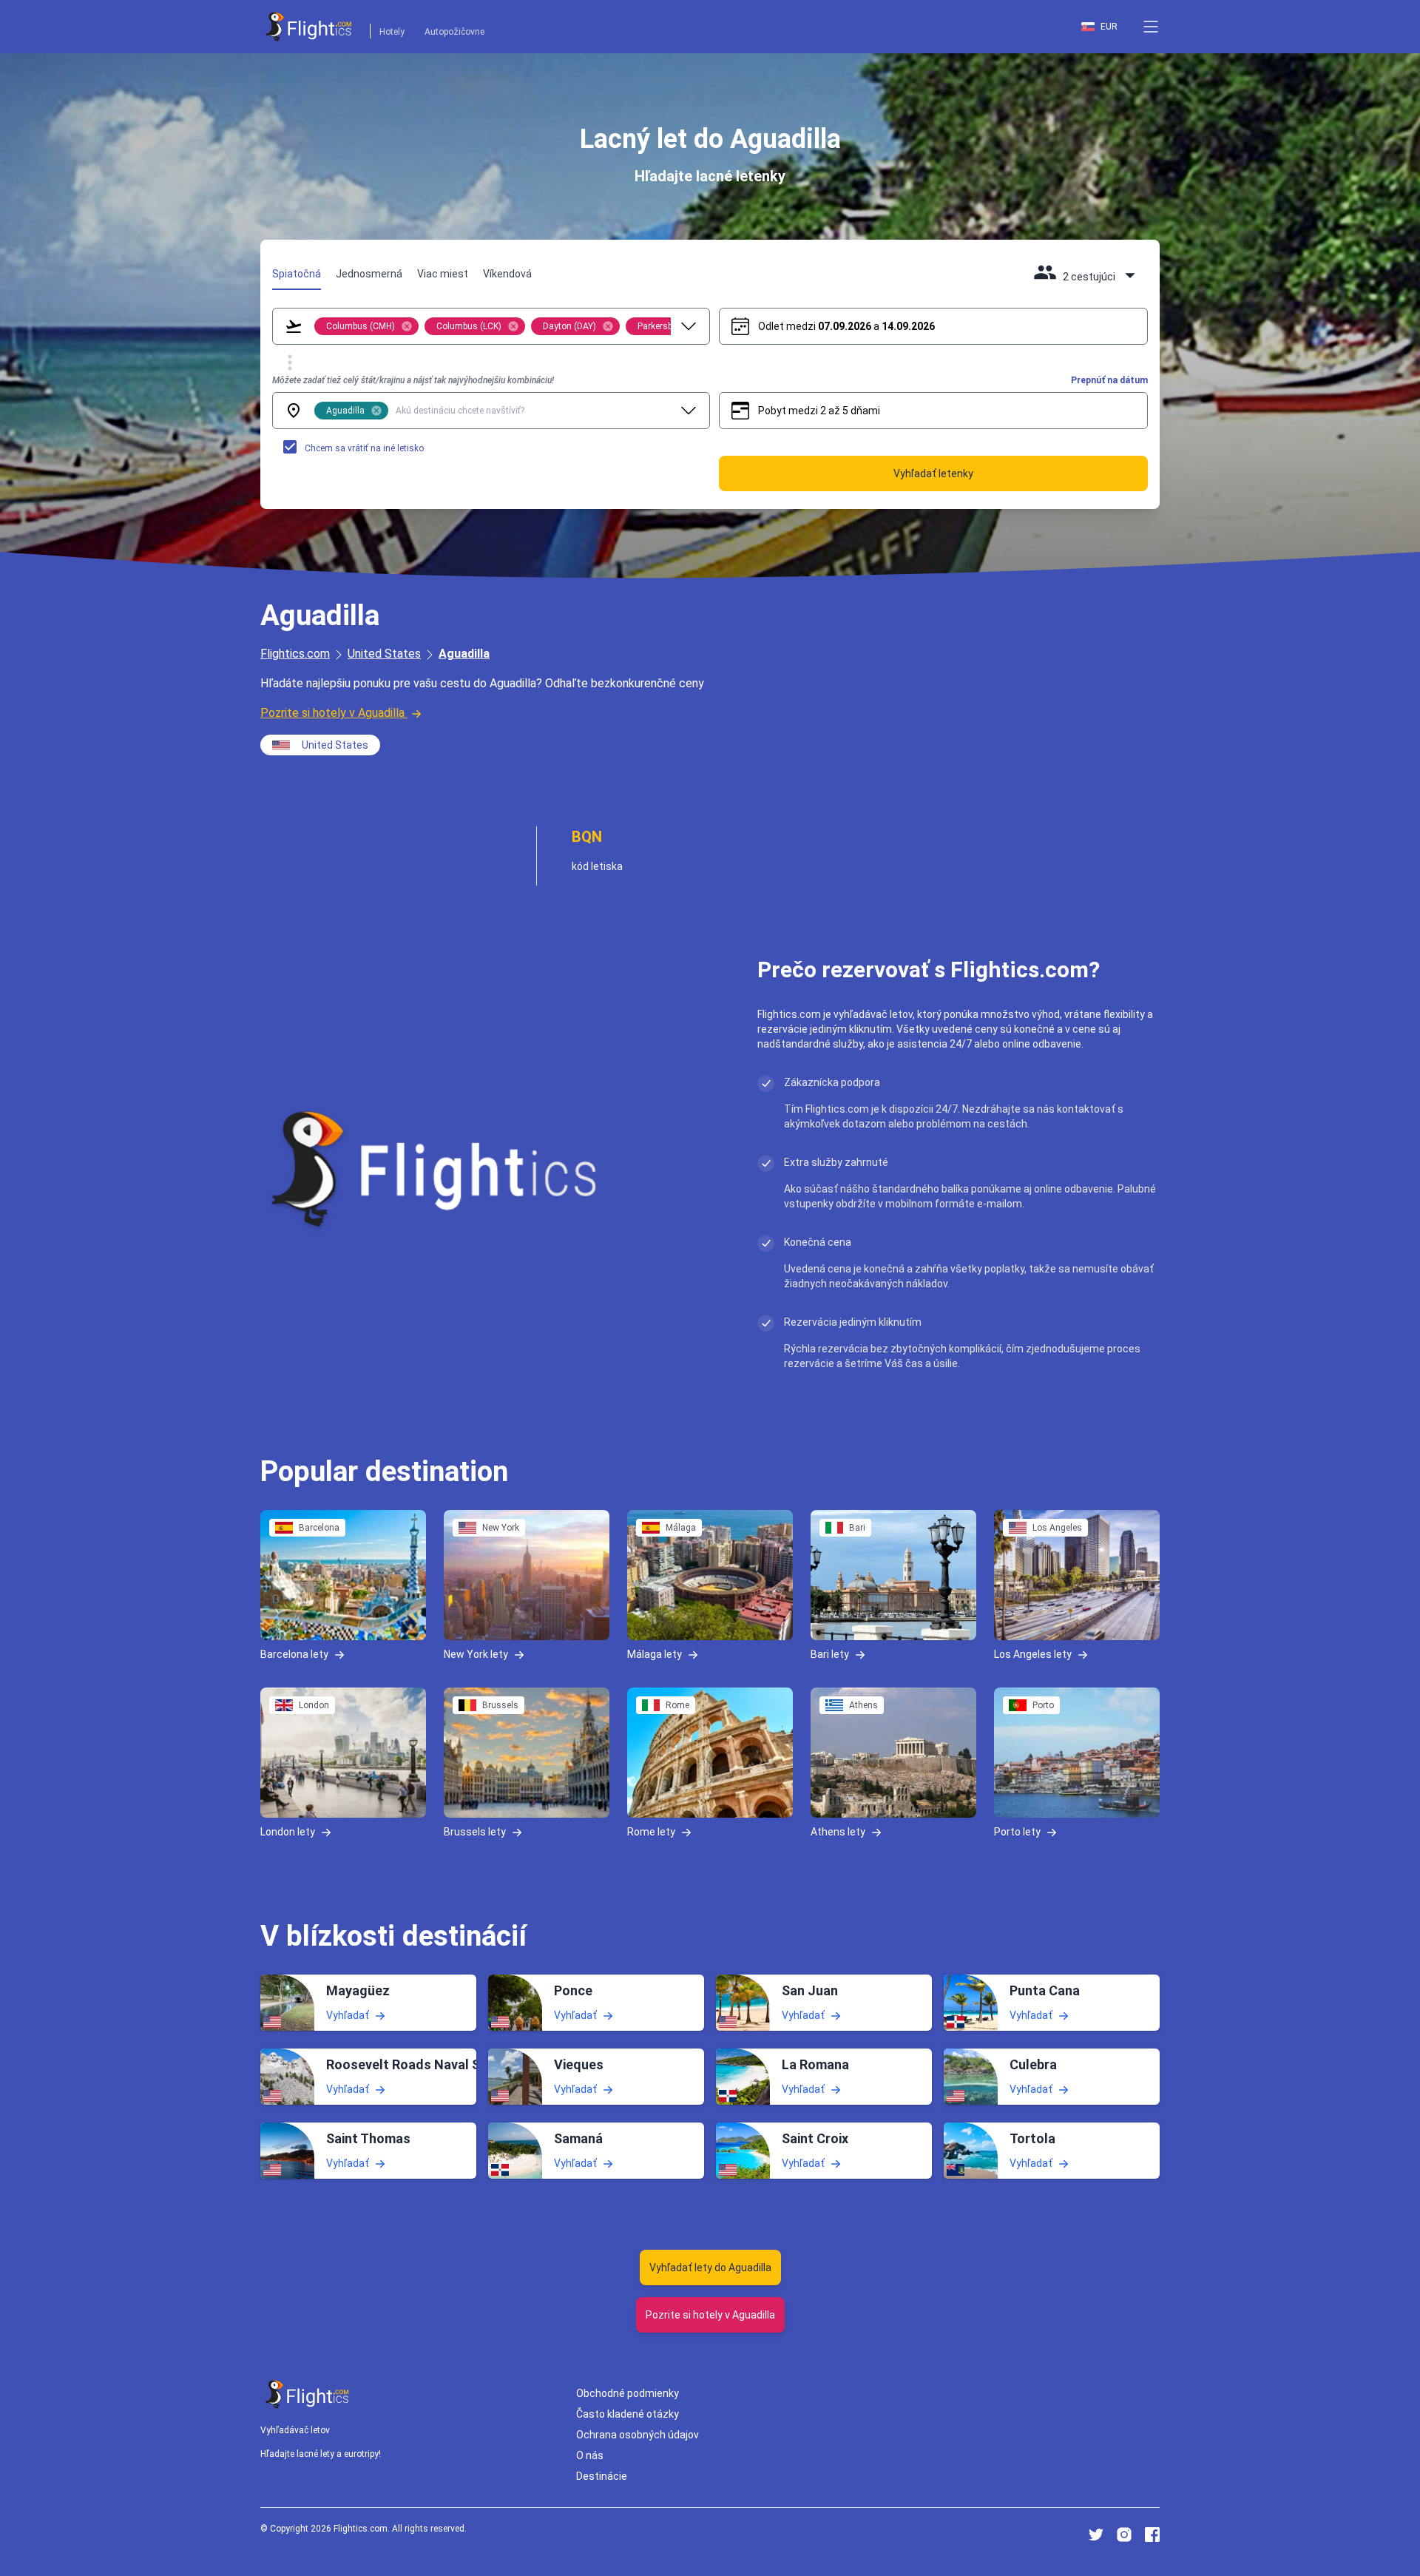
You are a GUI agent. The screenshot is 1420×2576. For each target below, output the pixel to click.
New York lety (476, 1654)
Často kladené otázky (628, 2414)
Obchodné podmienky (628, 2393)
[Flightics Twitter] (1096, 2535)
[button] (1151, 27)
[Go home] (308, 2394)
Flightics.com (295, 654)
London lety (288, 1832)
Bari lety (830, 1654)
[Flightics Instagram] (1124, 2535)
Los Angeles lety (1033, 1654)
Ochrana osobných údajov (638, 2435)
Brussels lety (475, 1832)
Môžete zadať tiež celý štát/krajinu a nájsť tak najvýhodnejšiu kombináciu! (413, 380)
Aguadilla (464, 654)
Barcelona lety (294, 1654)
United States (384, 654)
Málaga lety (655, 1654)
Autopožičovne (454, 32)
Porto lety (1017, 1832)
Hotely (392, 32)
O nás (590, 2455)
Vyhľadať (348, 2015)
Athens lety (838, 1832)
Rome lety (651, 1832)
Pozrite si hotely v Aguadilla (332, 713)
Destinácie (602, 2476)
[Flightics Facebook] (1152, 2535)
